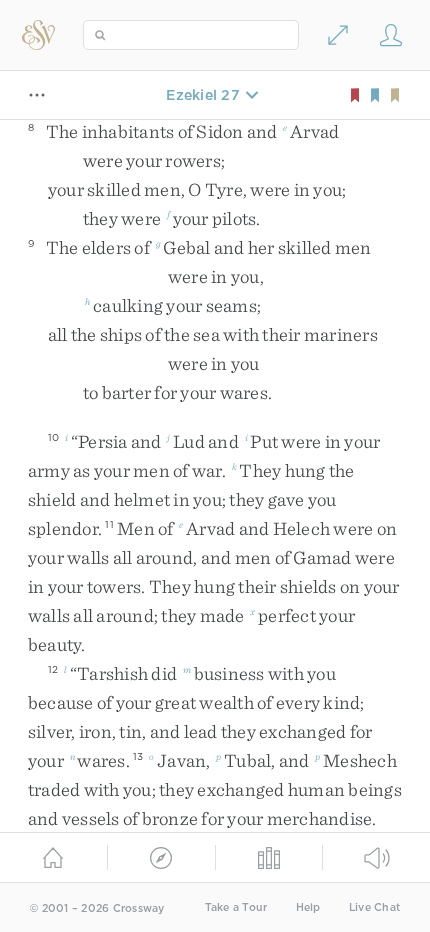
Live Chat (374, 907)
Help (308, 907)
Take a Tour (236, 907)
